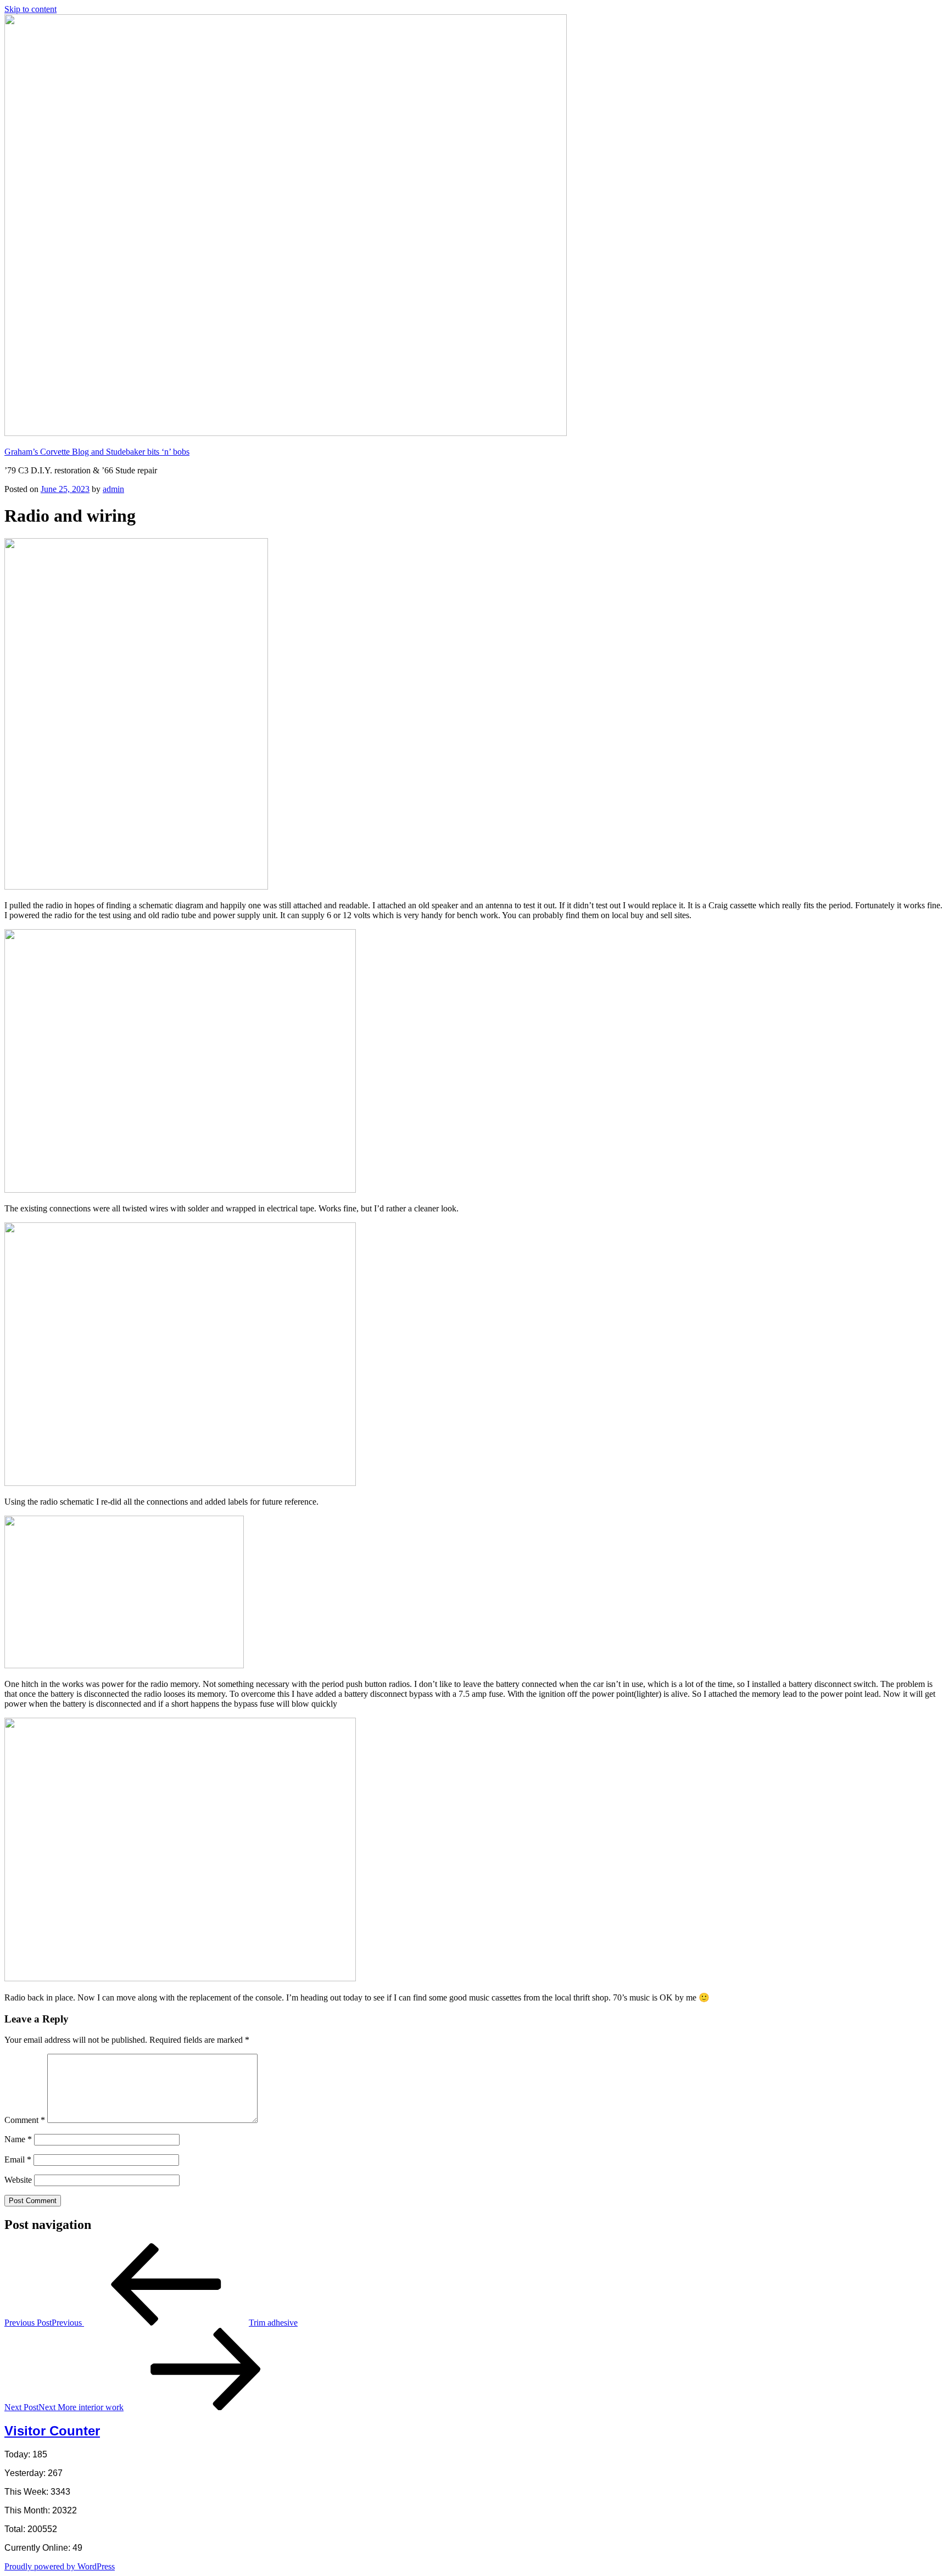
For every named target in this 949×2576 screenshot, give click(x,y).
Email (18, 2159)
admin (113, 489)
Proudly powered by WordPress (60, 2566)
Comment (25, 2120)
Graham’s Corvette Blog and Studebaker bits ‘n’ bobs (97, 452)
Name (18, 2139)
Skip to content (30, 9)
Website (18, 2180)
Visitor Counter (52, 2431)
